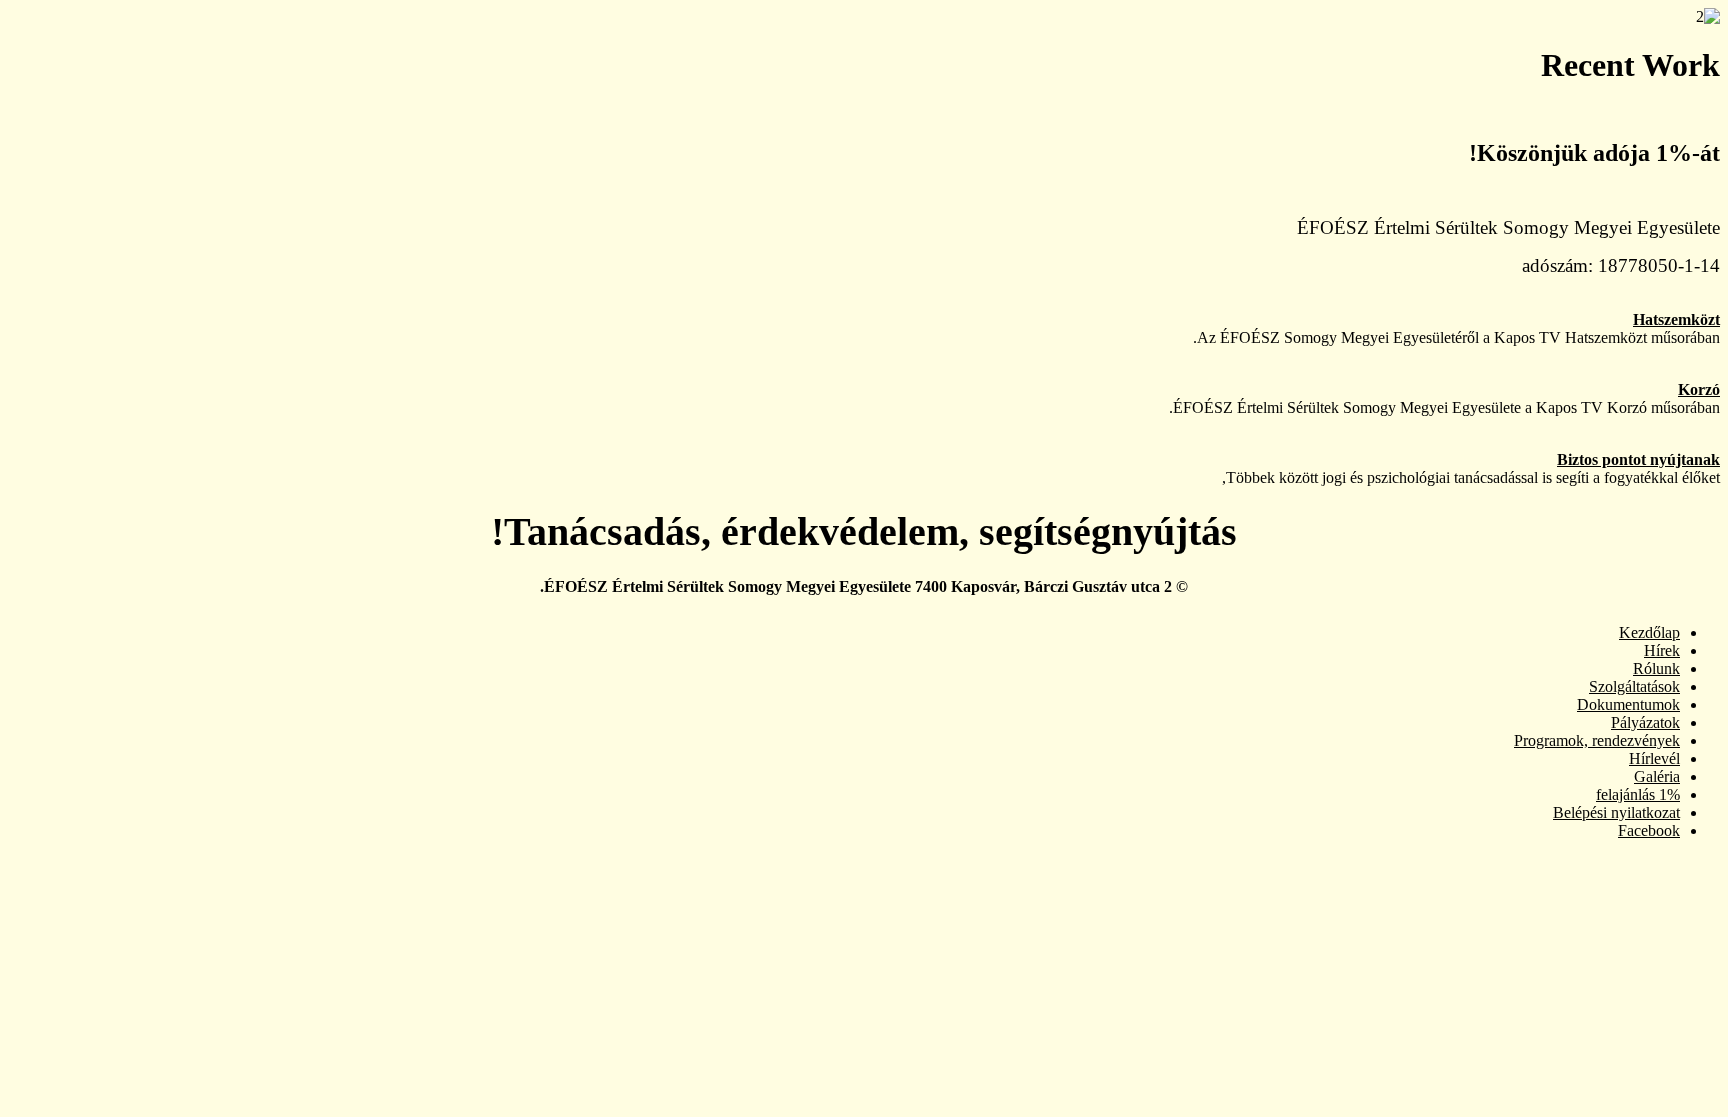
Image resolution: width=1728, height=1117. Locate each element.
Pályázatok (1645, 722)
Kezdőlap (1649, 632)
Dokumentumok (1628, 704)
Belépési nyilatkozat (1616, 812)
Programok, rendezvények (1597, 740)
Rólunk (1656, 668)
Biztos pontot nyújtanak (1638, 459)
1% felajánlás (1638, 794)
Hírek (1662, 650)
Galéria (1657, 776)
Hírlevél (1654, 758)
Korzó (1699, 389)
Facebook (1649, 830)
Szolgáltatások (1634, 686)
